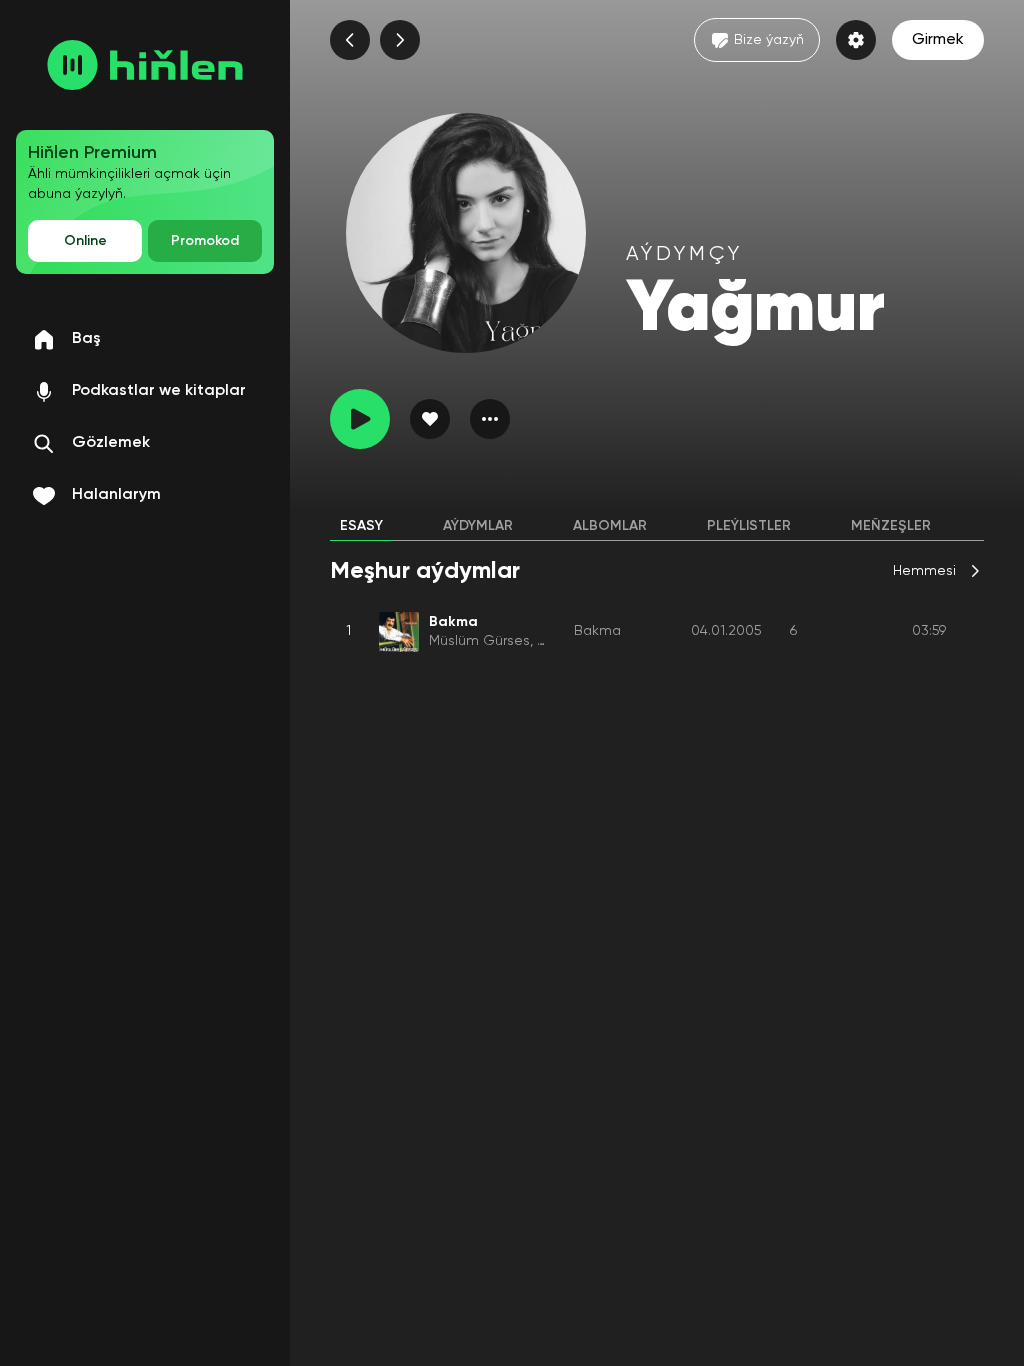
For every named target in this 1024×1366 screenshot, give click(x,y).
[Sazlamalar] (856, 40)
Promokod (205, 241)
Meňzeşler (891, 526)
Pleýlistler (749, 526)
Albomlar (610, 526)
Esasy (361, 526)
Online (85, 241)
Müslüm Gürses (479, 641)
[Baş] (145, 65)
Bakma (597, 631)
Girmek (938, 40)
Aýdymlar (478, 526)
